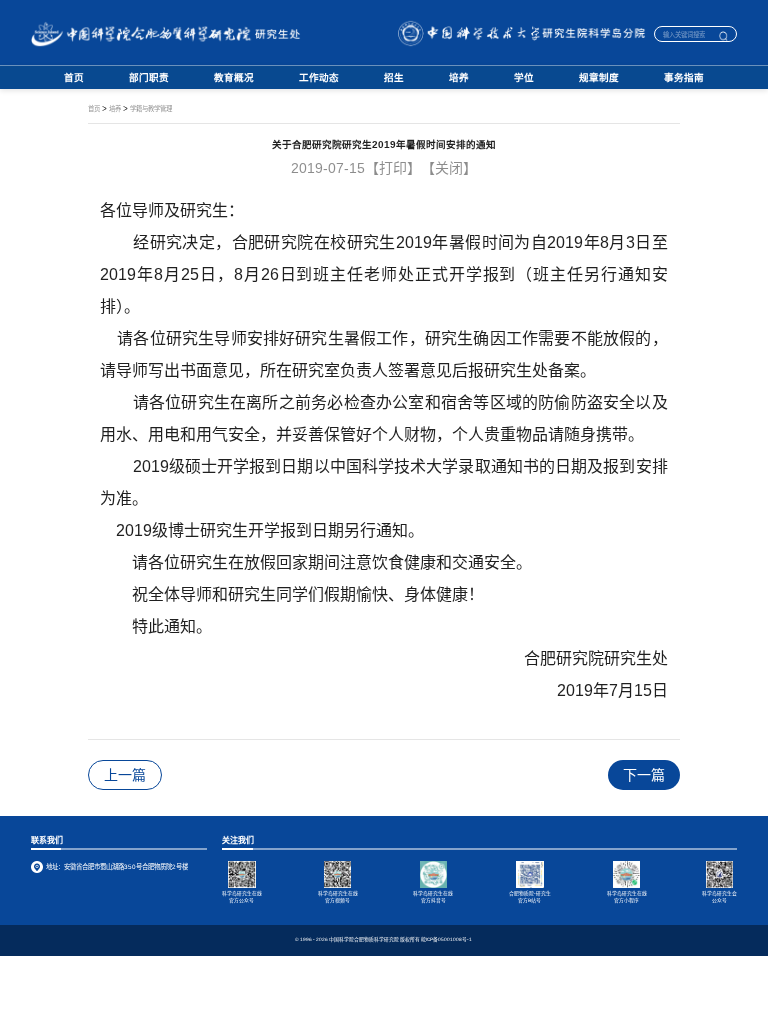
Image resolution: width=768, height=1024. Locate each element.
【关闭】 (449, 168)
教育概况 (234, 78)
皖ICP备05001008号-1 (446, 939)
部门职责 (149, 78)
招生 (394, 78)
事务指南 (684, 78)
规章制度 (599, 78)
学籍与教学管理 (151, 109)
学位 (524, 78)
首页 (74, 78)
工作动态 (319, 78)
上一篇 (125, 775)
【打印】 (393, 168)
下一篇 (644, 775)
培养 (459, 78)
